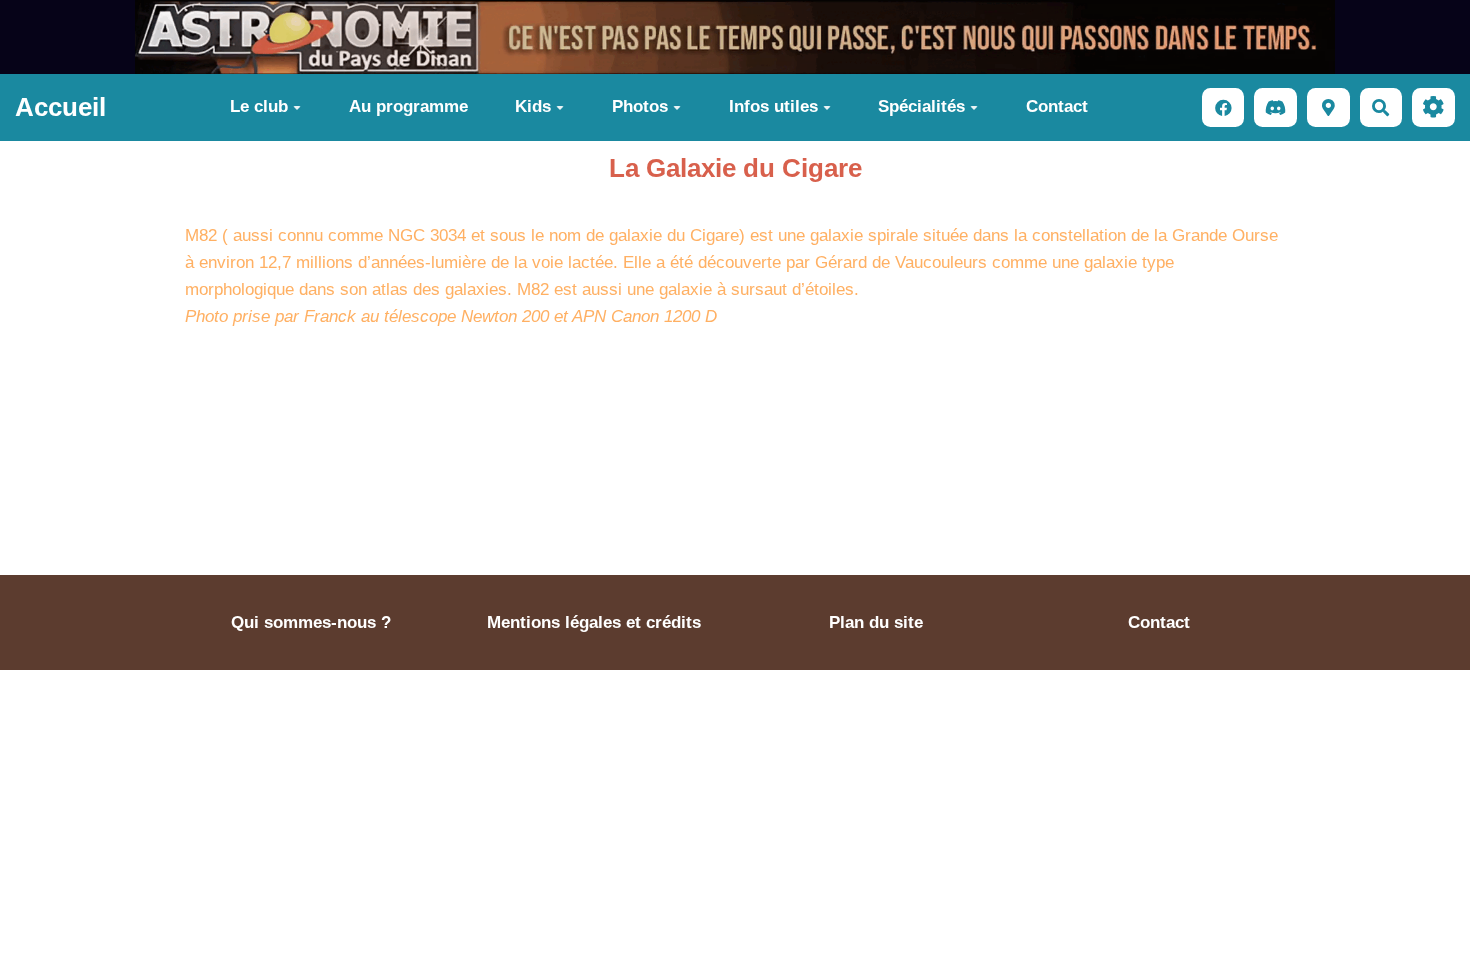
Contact (1057, 106)
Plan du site (876, 622)
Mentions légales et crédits (594, 622)
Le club (259, 106)
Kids (533, 106)
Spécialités (921, 106)
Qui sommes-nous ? (311, 622)
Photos (640, 106)
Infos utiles (773, 106)
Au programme (408, 106)
